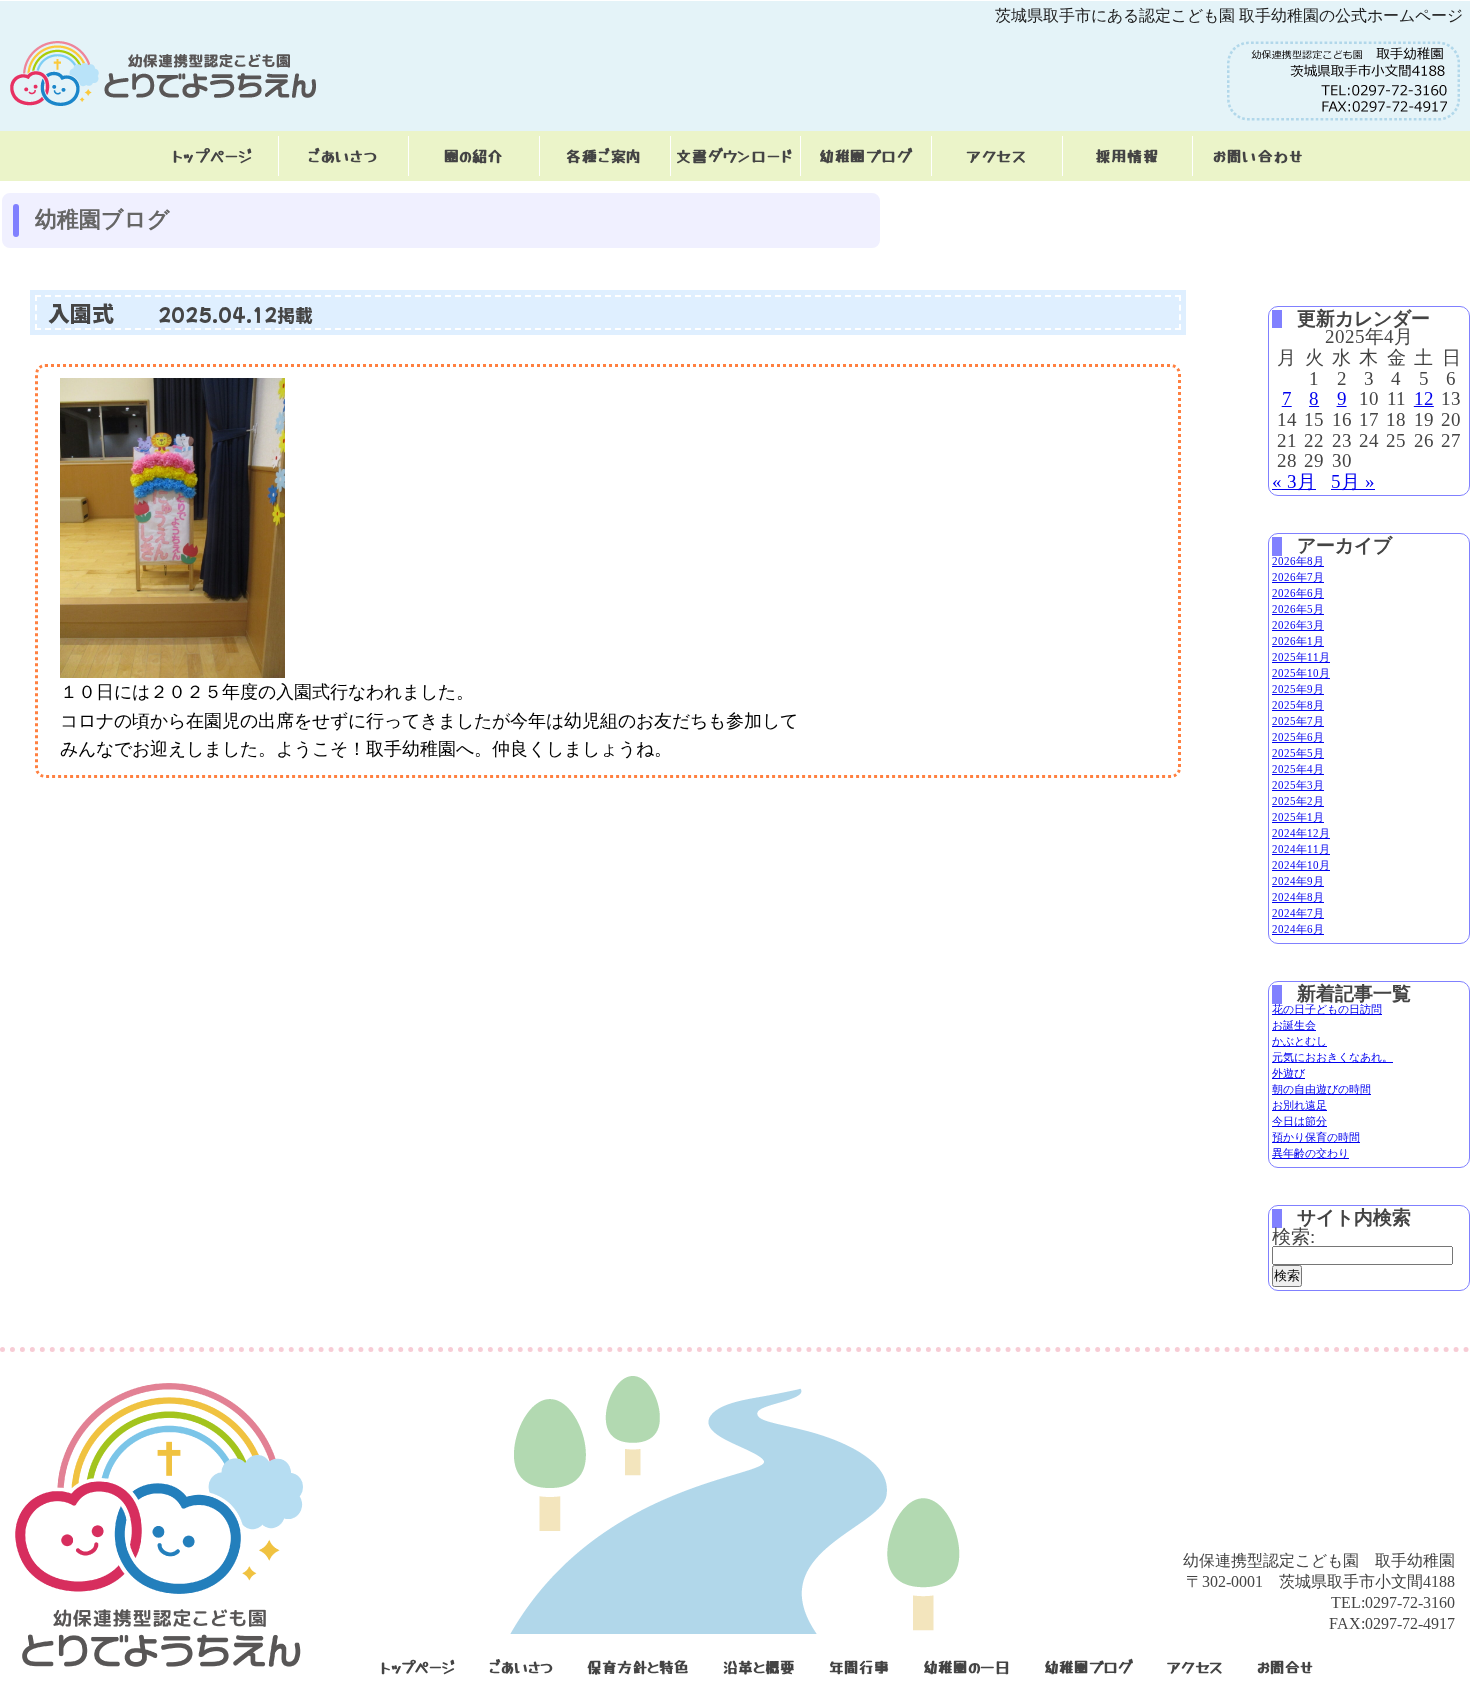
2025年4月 (1298, 769)
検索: (1293, 1236)
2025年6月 (1298, 737)
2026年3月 (1298, 625)
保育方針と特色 (638, 1666)
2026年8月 (1298, 561)
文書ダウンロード (734, 155)
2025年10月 (1301, 673)
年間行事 (859, 1666)
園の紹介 (474, 155)
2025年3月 (1298, 785)
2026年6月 (1298, 593)
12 (1424, 398)
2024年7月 (1298, 913)
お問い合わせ (1258, 155)
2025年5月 (1298, 753)
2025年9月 (1298, 689)
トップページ (213, 155)
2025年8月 (1298, 705)
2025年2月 (1298, 801)
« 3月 (1294, 481)
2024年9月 (1298, 881)
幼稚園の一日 (966, 1666)
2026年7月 (1298, 577)
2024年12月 (1301, 833)
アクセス (996, 155)
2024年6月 (1298, 929)
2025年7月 (1298, 721)
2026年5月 (1298, 609)
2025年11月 (1301, 657)
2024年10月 (1301, 865)
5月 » (1353, 481)
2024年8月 (1298, 897)
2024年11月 (1301, 849)
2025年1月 (1298, 817)
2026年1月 (1298, 641)
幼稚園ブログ (866, 155)
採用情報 (1126, 155)
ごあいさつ (343, 155)
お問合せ (1285, 1666)
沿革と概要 (759, 1666)
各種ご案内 (604, 155)
